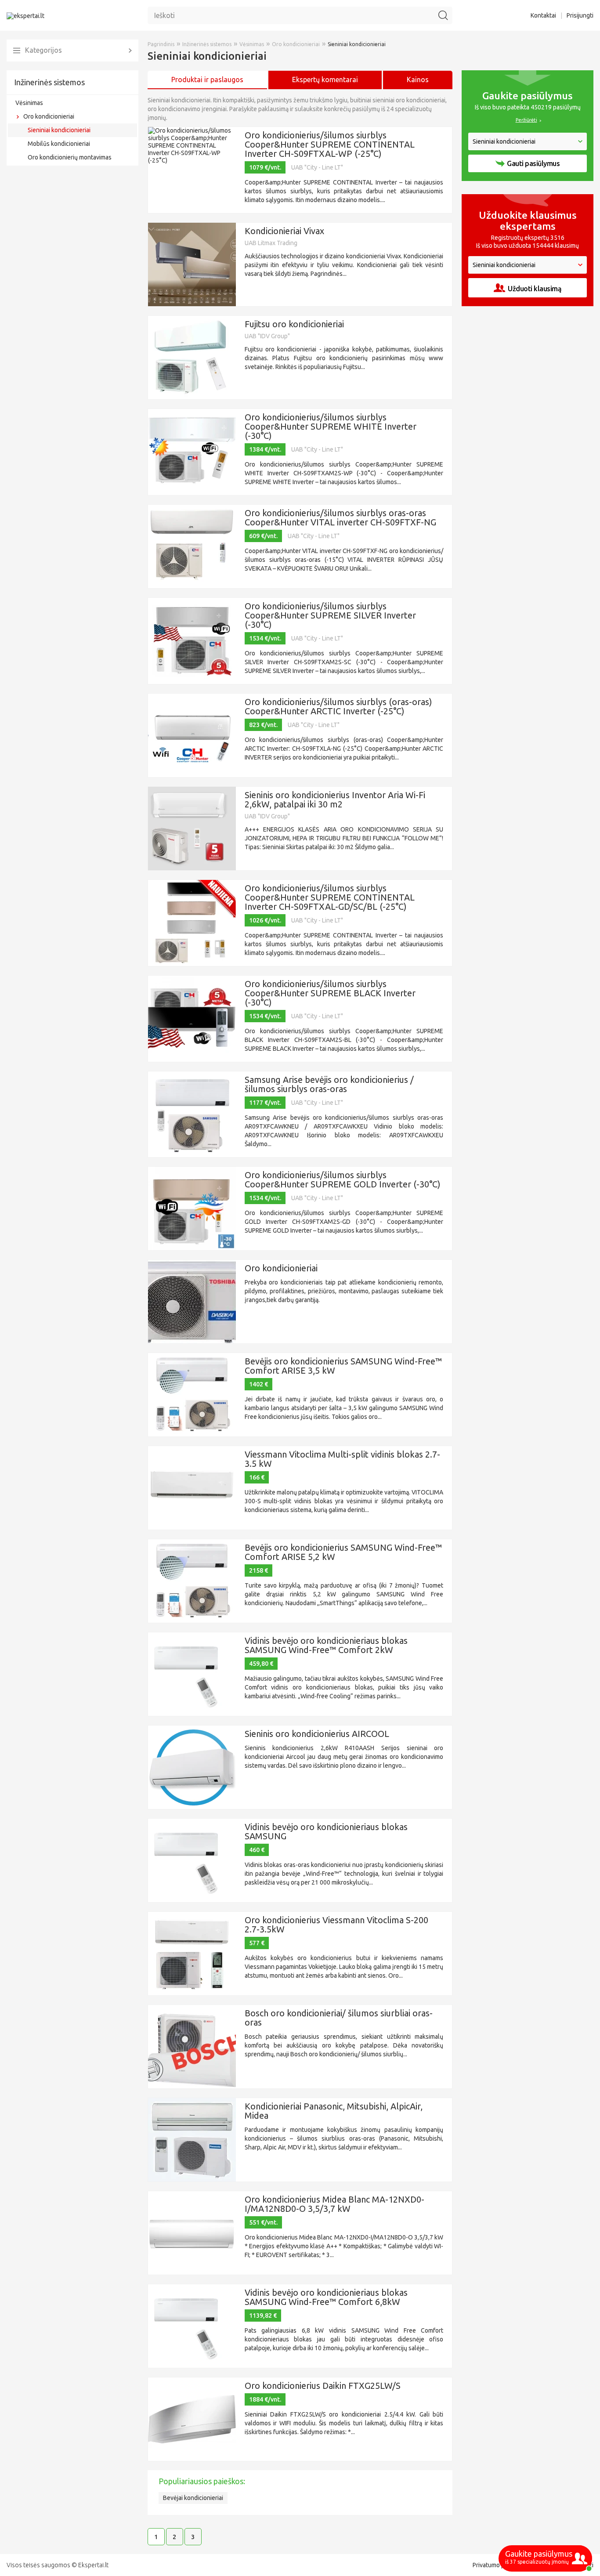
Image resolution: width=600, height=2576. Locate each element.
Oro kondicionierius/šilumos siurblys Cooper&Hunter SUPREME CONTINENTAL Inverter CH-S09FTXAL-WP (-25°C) (330, 144)
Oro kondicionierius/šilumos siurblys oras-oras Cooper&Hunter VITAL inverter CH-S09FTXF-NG (340, 517)
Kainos (418, 80)
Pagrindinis (161, 44)
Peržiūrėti (526, 120)
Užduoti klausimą (535, 289)
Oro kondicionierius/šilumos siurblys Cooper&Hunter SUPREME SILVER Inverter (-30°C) (330, 615)
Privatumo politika (497, 2565)
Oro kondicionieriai (49, 116)
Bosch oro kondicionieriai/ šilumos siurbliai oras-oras (339, 2018)
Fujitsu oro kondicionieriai (294, 324)
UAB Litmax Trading (271, 243)
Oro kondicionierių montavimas (70, 157)
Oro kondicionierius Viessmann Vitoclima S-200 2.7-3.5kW (336, 1925)
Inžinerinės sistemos (49, 82)
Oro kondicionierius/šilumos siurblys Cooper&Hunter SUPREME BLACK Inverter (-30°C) (330, 993)
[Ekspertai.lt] (25, 15)
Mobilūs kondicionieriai (59, 144)
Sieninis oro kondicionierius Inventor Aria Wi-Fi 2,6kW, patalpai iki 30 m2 (335, 800)
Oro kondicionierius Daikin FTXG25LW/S (323, 2386)
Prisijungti (580, 15)
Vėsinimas (29, 103)
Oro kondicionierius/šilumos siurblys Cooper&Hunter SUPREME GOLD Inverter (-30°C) (343, 1179)
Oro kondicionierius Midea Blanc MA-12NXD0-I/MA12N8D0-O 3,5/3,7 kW (334, 2204)
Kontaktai (543, 15)
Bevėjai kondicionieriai (193, 2498)
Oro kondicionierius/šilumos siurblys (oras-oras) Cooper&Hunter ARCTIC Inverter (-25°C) (338, 706)
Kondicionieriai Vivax (284, 231)
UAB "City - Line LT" (317, 167)
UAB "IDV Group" (267, 336)
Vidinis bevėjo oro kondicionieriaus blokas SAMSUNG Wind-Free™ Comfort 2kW (326, 1645)
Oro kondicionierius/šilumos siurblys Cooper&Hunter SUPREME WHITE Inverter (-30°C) (331, 426)
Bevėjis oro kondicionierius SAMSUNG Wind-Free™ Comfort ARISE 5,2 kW (343, 1552)
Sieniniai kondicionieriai (59, 130)
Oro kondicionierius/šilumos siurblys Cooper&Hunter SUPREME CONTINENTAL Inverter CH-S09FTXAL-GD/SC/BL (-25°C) (330, 897)
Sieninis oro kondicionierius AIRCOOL (317, 1734)
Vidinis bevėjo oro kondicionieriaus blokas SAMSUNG (326, 1831)
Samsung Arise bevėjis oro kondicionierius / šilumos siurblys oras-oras (329, 1084)
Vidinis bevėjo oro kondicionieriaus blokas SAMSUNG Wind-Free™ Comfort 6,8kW (326, 2297)
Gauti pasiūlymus (533, 163)
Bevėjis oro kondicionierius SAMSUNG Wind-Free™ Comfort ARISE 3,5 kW (343, 1366)
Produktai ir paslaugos (207, 80)
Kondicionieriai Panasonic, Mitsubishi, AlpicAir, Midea (334, 2111)
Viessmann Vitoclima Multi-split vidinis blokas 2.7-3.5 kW (342, 1459)
